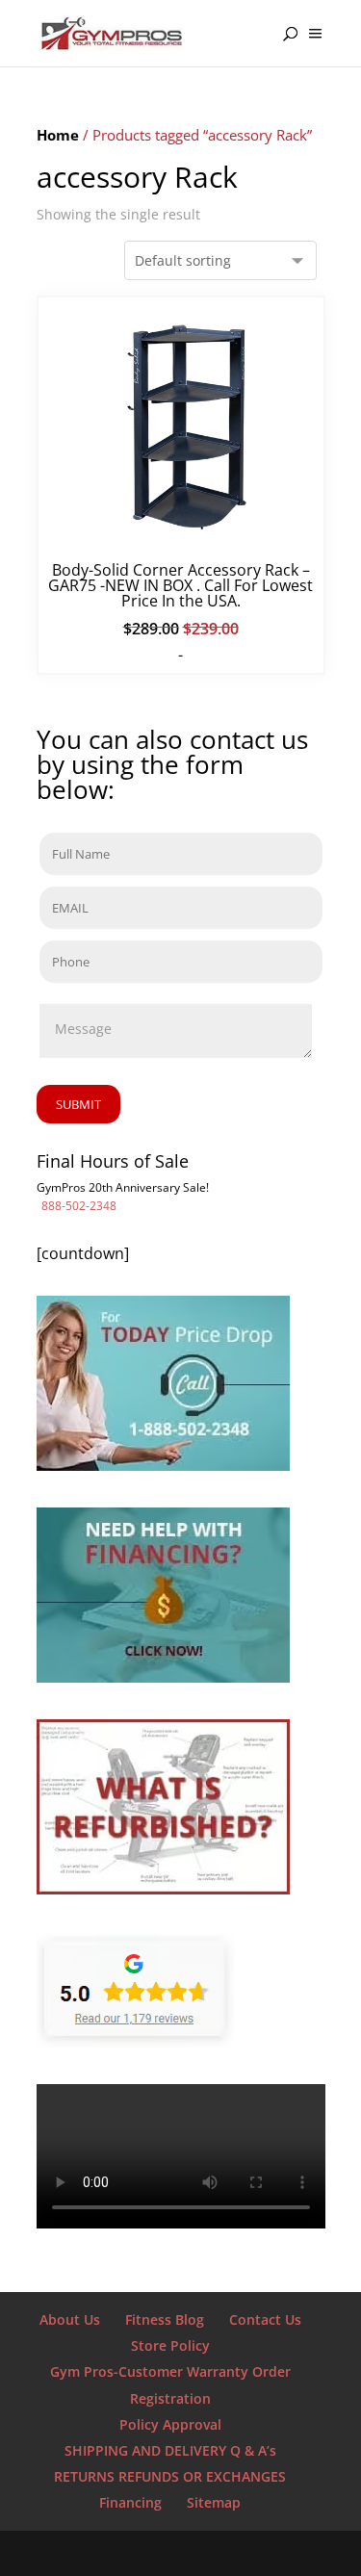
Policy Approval (170, 2424)
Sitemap (214, 2502)
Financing (130, 2502)
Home (58, 135)
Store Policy (170, 2345)
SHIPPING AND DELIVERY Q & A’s (170, 2450)
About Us (70, 2319)
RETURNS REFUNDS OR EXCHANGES (170, 2476)
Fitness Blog (165, 2319)
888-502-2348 (79, 1206)
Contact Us (265, 2319)
